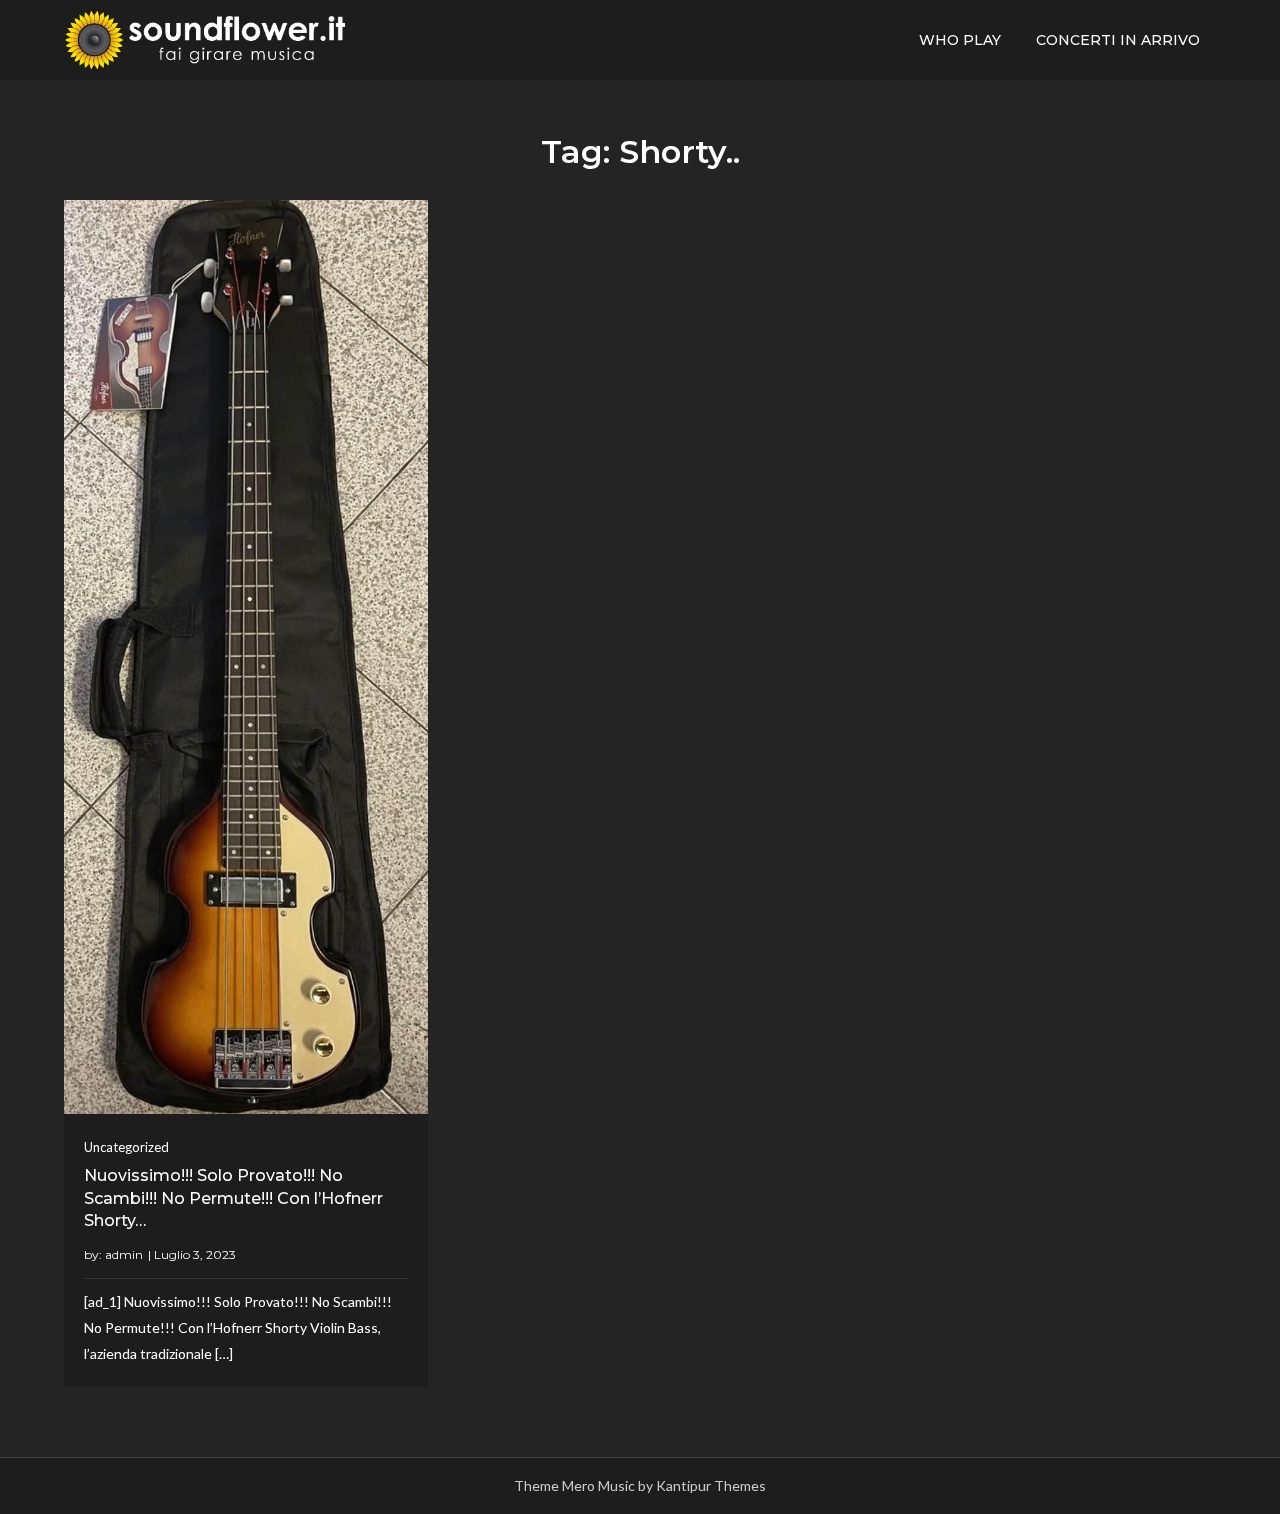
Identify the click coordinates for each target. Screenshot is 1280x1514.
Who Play (960, 40)
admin (124, 1254)
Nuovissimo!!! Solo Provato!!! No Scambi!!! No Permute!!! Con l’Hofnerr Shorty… (233, 1198)
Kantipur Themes (711, 1485)
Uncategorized (126, 1147)
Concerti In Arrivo (1118, 40)
